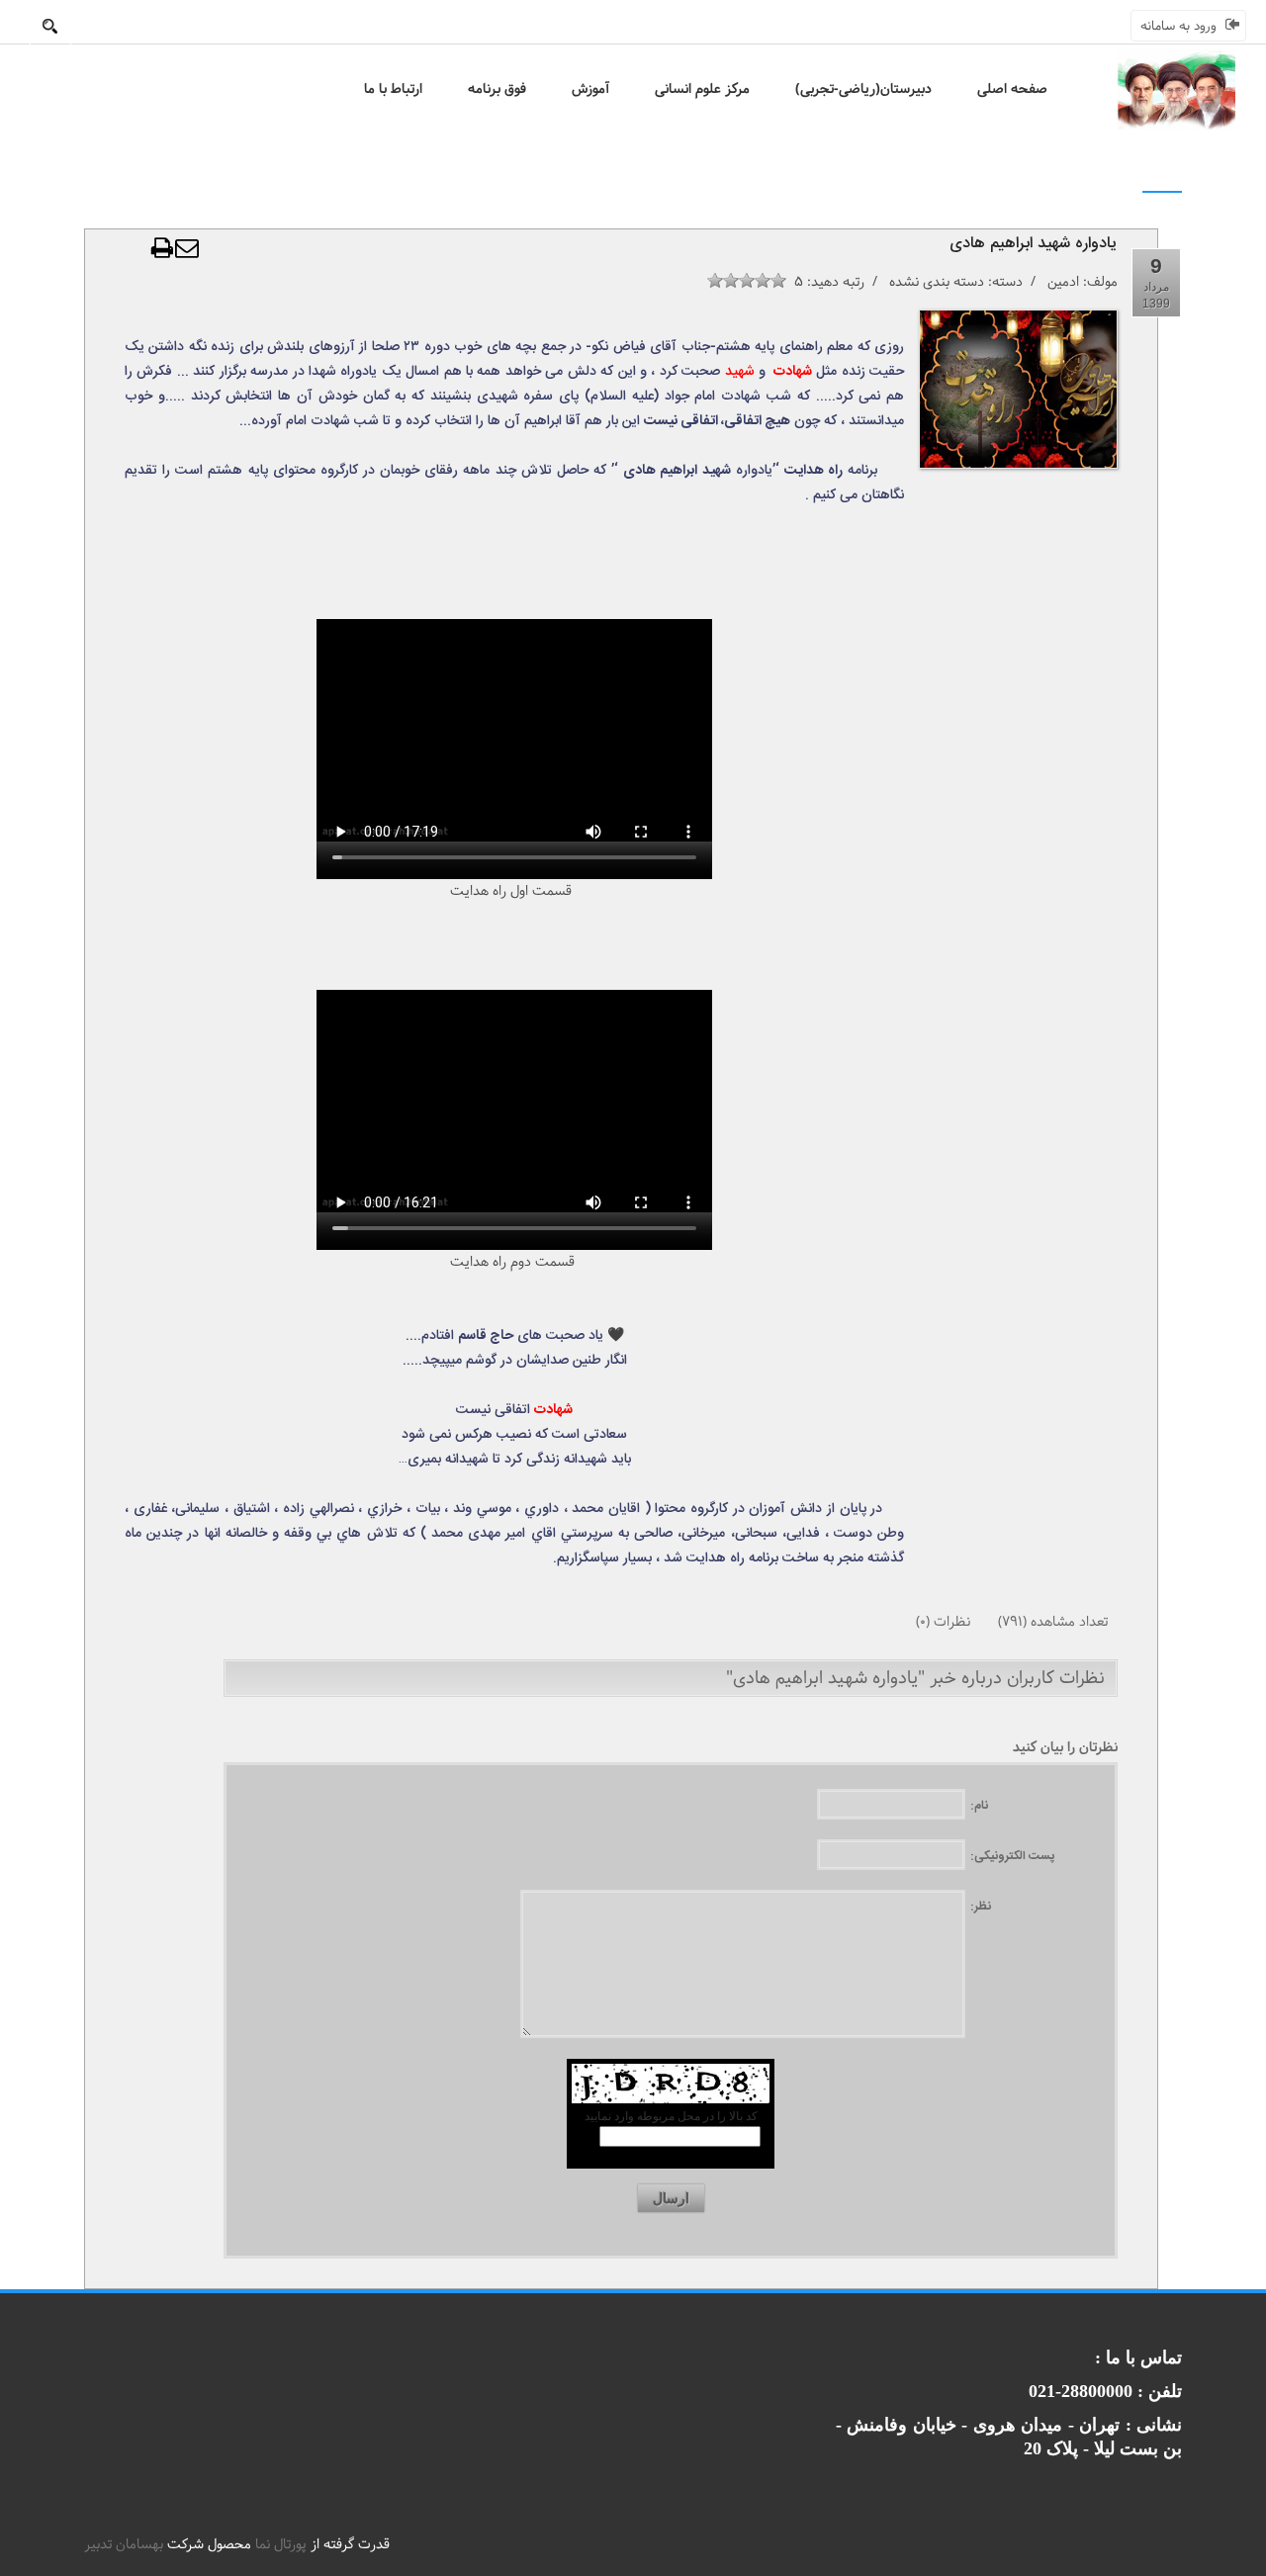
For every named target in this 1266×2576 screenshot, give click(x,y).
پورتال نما (281, 2544)
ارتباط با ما (393, 89)
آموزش (590, 89)
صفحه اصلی (1012, 89)
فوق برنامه (497, 89)
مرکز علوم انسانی (702, 89)
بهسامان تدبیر (124, 2544)
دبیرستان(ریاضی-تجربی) (863, 89)
